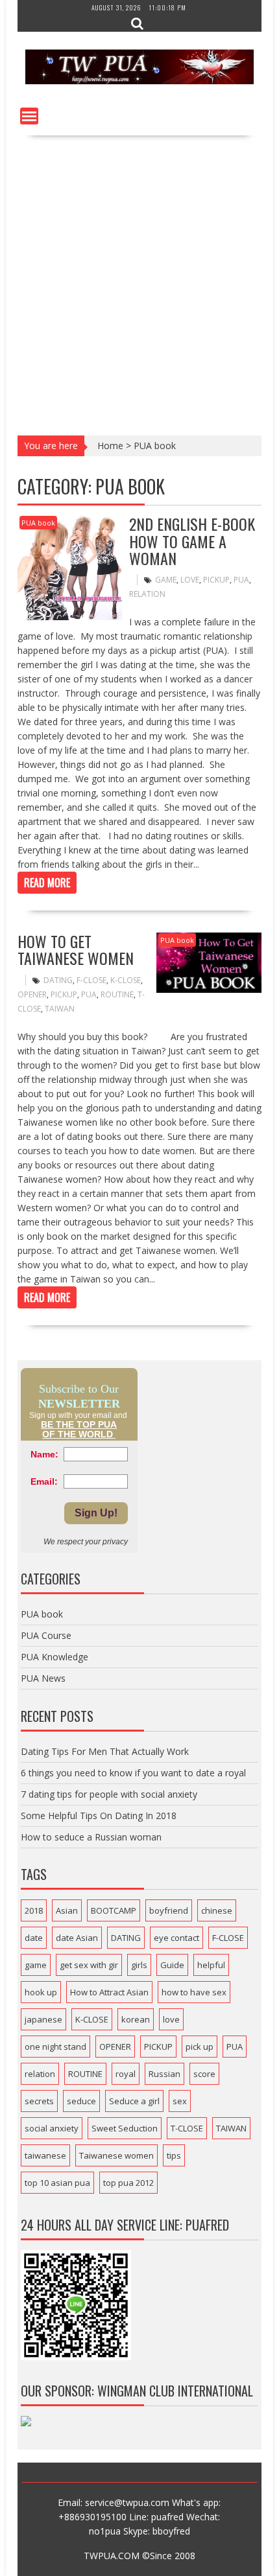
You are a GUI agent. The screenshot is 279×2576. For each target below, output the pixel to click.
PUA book (38, 523)
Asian (67, 1910)
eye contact (176, 1938)
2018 (34, 1910)
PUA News (43, 1678)
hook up (41, 1992)
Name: (44, 1454)
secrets (39, 2101)
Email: (44, 1481)
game (166, 580)
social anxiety (52, 2128)
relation (147, 594)
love (190, 580)
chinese (217, 1910)
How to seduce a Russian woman (91, 1837)
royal (126, 2074)
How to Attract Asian (109, 1992)
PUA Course (46, 1635)
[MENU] (29, 116)
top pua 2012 (128, 2183)
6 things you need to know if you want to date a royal (133, 1773)
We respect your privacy (86, 1542)
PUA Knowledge (55, 1657)
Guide (172, 1965)
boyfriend (169, 1910)
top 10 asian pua (57, 2183)
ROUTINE (117, 994)
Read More (47, 883)
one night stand (55, 2047)
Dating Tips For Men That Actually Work (105, 1751)
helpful (211, 1965)
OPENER (32, 994)
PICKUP (216, 580)
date (34, 1938)
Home (110, 446)
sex (180, 2101)
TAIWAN (60, 1009)
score (204, 2074)
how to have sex (194, 1992)
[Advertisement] (139, 281)
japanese (43, 2019)
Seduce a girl (134, 2101)
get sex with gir (89, 1965)
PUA (241, 580)
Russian (164, 2074)
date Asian (77, 1938)
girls (139, 1965)
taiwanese (45, 2155)
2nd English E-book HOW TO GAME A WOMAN (192, 541)
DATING (58, 980)
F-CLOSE (91, 980)
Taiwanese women (116, 2155)
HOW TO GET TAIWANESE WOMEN (76, 949)
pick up (200, 2047)
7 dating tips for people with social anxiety (109, 1794)
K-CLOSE (126, 980)
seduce (81, 2101)
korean (136, 2019)
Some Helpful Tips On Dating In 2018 (99, 1816)
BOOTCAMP (114, 1910)
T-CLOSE (187, 2128)
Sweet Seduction (125, 2128)
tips (174, 2155)
